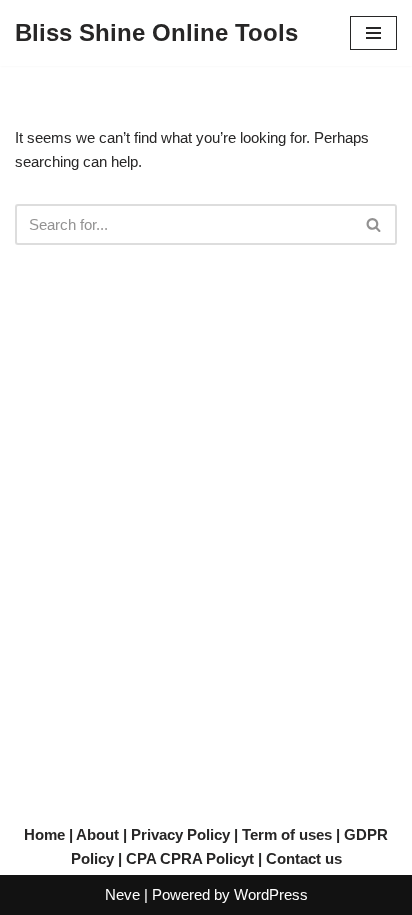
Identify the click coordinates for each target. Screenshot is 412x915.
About (97, 834)
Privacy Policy (180, 834)
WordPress (271, 894)
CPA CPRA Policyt (190, 858)
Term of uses (287, 834)
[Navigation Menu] (373, 33)
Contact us (304, 858)
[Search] (374, 224)
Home (44, 834)
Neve (122, 894)
